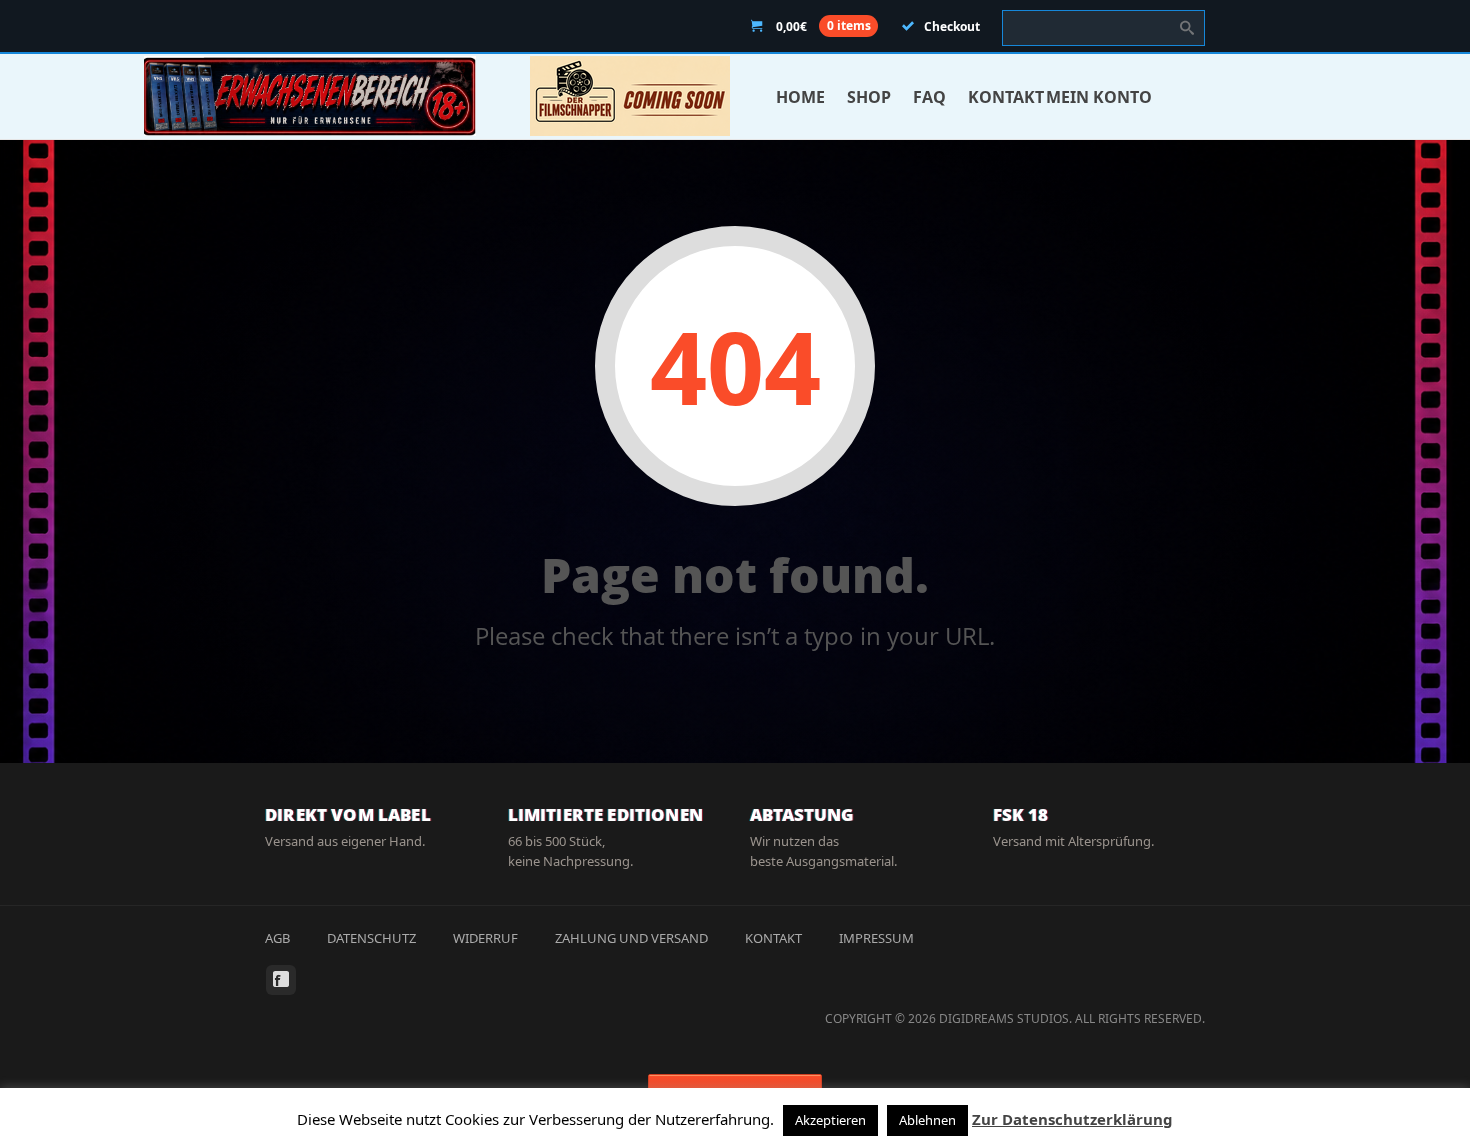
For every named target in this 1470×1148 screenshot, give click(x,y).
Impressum (876, 938)
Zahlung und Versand (631, 938)
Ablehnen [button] (927, 1120)
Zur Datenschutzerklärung (1072, 1119)
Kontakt (1006, 97)
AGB (277, 938)
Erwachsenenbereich (310, 96)
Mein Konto (1099, 97)
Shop (869, 97)
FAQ (929, 97)
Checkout (952, 26)
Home (800, 97)
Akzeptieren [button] (830, 1120)
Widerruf (485, 938)
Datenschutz (371, 938)
